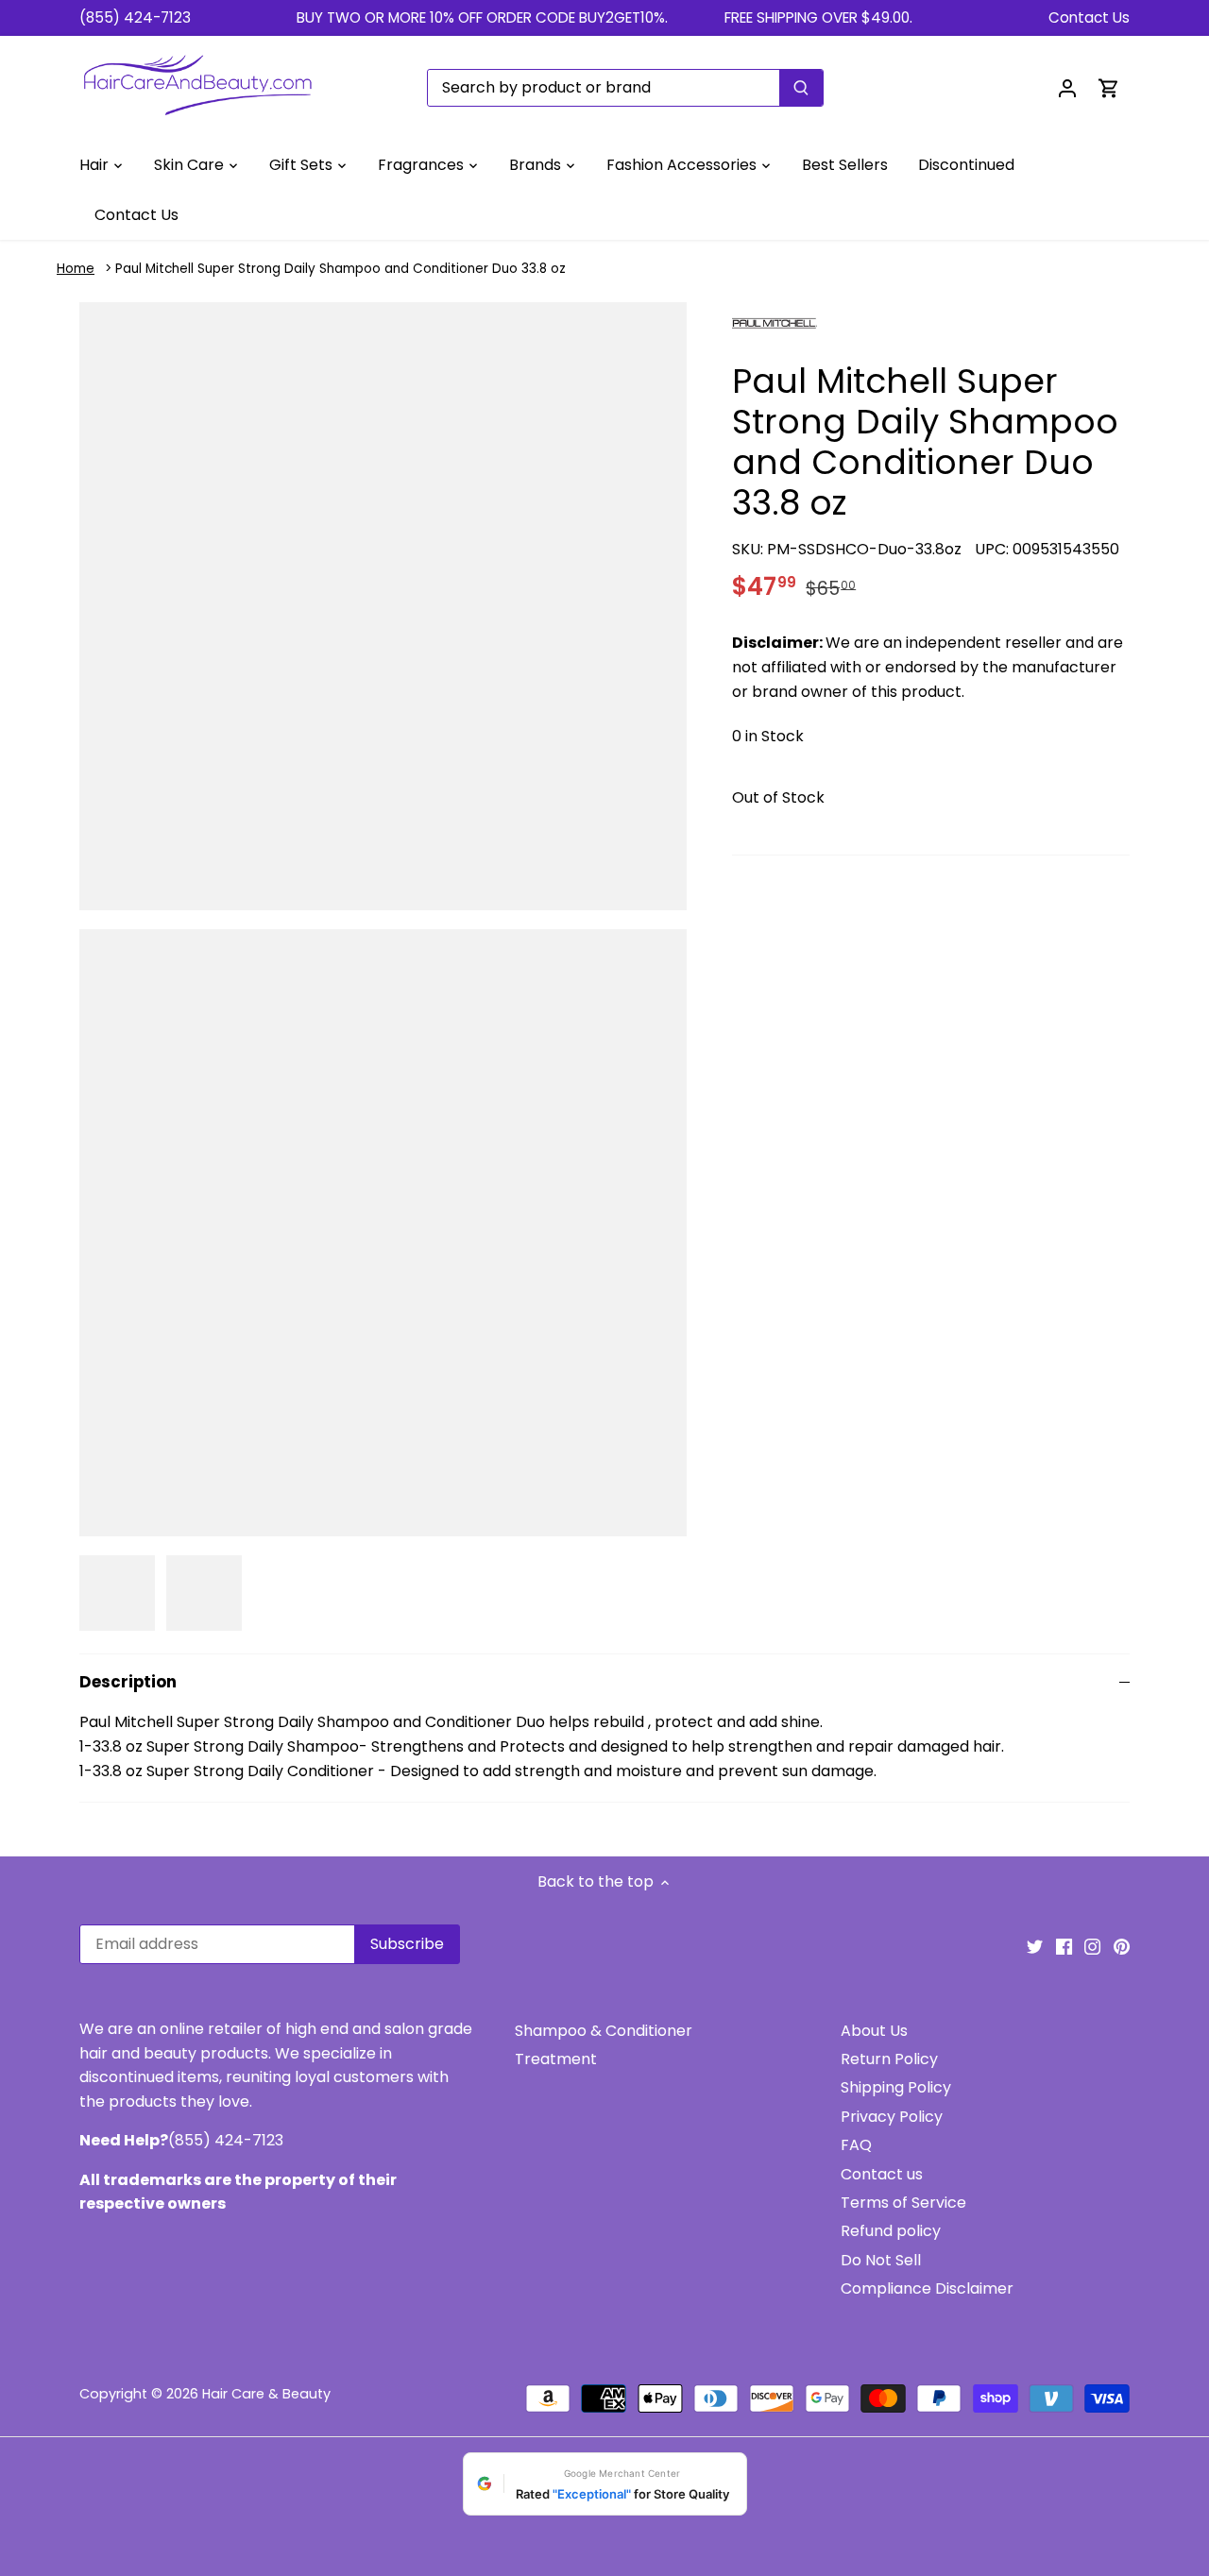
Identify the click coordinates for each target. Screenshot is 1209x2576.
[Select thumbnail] (117, 1593)
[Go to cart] (1109, 87)
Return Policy (889, 2059)
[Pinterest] (1122, 1946)
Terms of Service (903, 2203)
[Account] (1067, 87)
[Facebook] (1064, 1946)
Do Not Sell (881, 2260)
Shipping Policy (896, 2087)
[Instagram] (1092, 1946)
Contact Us (1089, 17)
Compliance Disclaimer (927, 2288)
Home (76, 269)
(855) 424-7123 (135, 17)
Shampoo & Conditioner (604, 2031)
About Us (874, 2031)
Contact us (882, 2174)
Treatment (556, 2059)
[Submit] (801, 88)
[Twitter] (1035, 1946)
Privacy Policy (892, 2117)
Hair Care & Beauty (266, 2394)
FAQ (856, 2145)
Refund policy (891, 2231)
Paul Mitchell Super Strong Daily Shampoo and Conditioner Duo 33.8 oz (341, 269)
